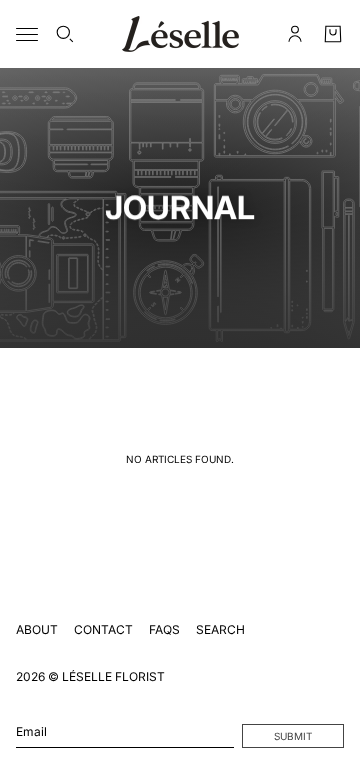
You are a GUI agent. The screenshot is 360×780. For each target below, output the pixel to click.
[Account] (295, 34)
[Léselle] (180, 34)
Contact (103, 629)
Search (220, 629)
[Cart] (333, 34)
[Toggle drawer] (27, 34)
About (37, 629)
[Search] (65, 34)
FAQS (164, 629)
